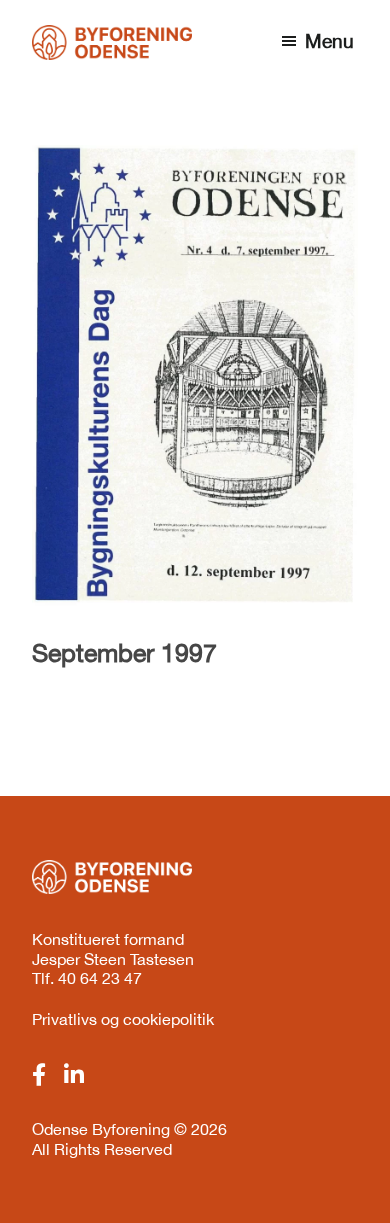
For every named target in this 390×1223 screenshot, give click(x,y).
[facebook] (39, 1075)
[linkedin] (74, 1075)
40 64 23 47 (100, 978)
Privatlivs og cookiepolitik (123, 1019)
